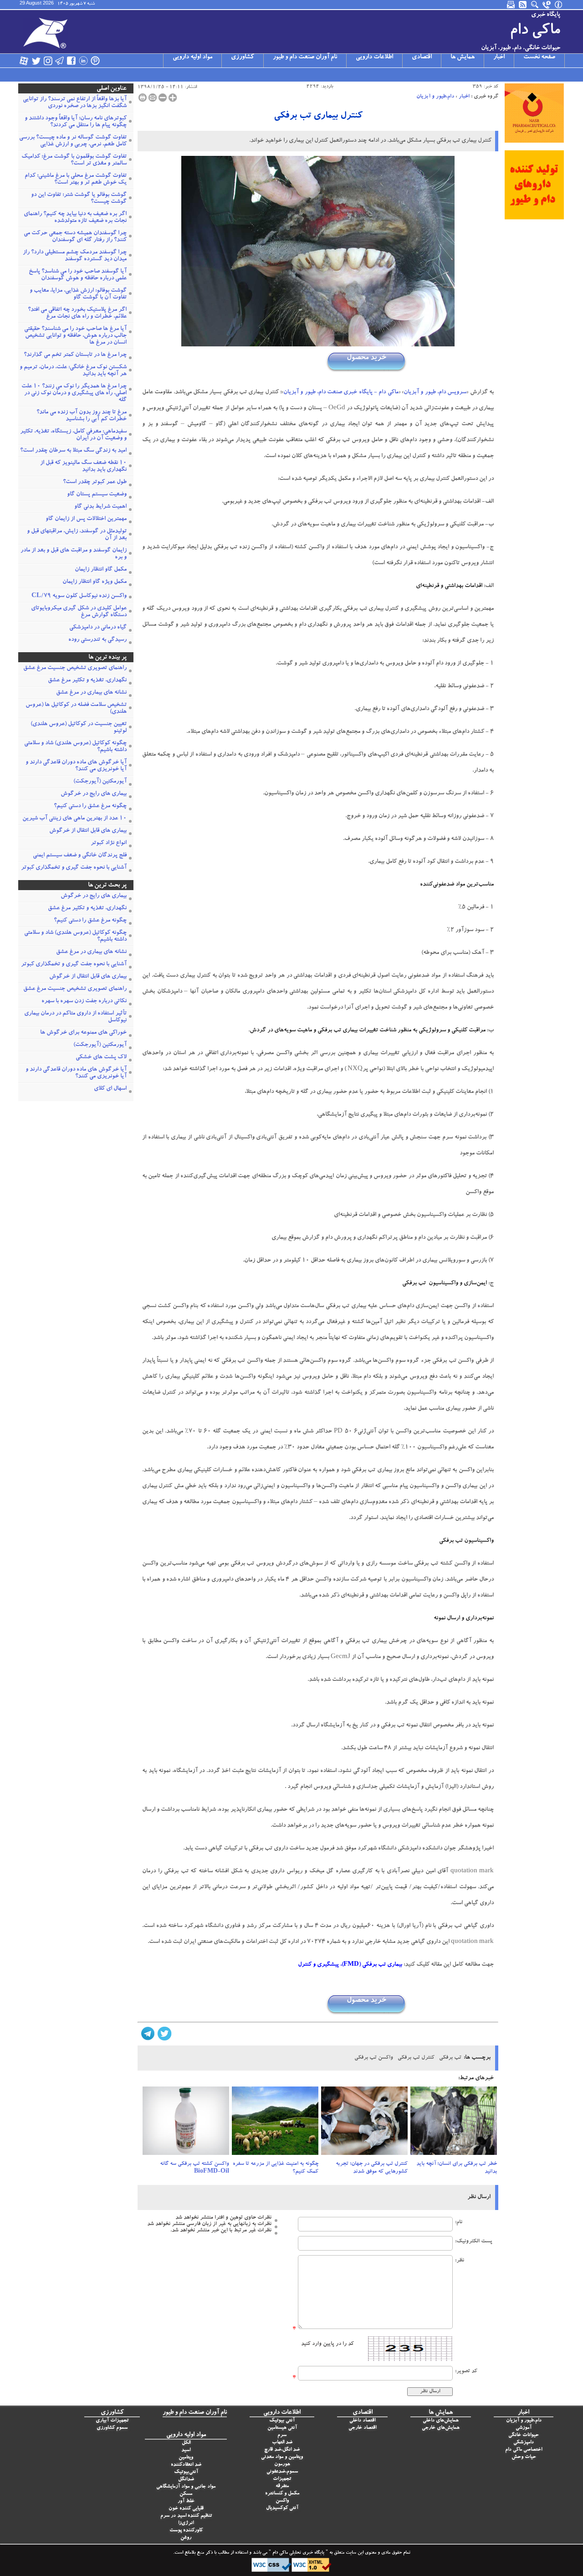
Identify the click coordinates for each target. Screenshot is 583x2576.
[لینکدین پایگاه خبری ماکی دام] (83, 61)
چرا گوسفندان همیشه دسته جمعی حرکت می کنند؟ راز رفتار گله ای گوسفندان (75, 237)
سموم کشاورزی (112, 2428)
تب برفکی (450, 2058)
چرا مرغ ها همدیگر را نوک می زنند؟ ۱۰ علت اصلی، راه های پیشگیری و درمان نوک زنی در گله (74, 394)
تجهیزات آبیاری (112, 2421)
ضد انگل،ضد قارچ (282, 2450)
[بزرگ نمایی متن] (173, 98)
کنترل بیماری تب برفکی (318, 116)
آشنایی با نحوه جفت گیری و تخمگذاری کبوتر (74, 868)
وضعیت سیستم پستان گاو (97, 495)
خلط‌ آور (186, 2501)
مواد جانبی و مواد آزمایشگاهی (186, 2487)
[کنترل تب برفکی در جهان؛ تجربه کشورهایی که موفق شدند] (364, 2123)
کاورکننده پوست (186, 2531)
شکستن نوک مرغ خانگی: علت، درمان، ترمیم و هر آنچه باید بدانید (73, 371)
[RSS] (523, 5)
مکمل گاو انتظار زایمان (101, 570)
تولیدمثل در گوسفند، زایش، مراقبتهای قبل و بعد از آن (77, 535)
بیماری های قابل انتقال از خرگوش (88, 831)
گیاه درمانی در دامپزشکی (98, 628)
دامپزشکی (524, 2443)
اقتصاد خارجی (362, 2428)
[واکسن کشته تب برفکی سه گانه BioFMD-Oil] (186, 2123)
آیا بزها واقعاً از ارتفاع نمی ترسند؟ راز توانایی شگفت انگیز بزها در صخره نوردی (75, 103)
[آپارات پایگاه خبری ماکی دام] (24, 61)
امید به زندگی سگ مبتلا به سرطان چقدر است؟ (73, 451)
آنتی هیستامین (282, 2428)
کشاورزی (243, 57)
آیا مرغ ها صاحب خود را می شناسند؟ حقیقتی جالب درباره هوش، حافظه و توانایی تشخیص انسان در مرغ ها (75, 336)
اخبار (499, 57)
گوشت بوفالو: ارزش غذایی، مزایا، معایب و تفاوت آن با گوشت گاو (78, 294)
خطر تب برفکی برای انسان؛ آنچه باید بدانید (457, 2168)
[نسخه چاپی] (143, 98)
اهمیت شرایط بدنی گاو (100, 507)
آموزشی (524, 2428)
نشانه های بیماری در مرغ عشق (91, 693)
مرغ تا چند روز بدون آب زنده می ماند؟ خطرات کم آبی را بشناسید (82, 416)
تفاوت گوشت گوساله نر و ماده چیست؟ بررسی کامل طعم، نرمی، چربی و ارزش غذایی (73, 141)
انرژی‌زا (186, 2523)
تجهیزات (282, 2479)
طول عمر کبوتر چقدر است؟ (95, 482)
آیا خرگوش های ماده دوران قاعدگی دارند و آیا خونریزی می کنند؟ (76, 766)
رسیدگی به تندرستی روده (97, 640)
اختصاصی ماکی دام (524, 2450)
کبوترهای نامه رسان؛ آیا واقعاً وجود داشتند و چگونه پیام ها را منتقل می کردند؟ (76, 122)
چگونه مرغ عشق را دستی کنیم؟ (90, 806)
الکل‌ (186, 2443)
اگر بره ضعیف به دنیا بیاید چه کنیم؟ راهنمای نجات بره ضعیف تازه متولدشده (75, 218)
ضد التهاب (282, 2443)
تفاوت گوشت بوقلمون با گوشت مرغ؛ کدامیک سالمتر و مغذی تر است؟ (74, 160)
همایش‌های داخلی (441, 2421)
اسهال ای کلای (110, 1089)
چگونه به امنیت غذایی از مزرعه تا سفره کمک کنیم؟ (276, 2168)
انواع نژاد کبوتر (109, 843)
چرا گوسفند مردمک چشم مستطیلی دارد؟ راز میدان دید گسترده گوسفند (75, 256)
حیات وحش (524, 2457)
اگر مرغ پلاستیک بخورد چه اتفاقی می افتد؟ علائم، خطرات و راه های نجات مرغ (77, 314)
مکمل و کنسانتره (282, 2494)
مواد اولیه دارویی (192, 57)
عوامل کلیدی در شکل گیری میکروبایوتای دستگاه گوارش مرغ (79, 612)
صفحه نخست (539, 57)
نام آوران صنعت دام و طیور (305, 57)
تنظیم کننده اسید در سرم (186, 2516)
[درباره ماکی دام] (559, 5)
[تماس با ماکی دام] (547, 5)
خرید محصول (366, 358)
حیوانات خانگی (524, 2435)
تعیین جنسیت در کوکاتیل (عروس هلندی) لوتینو (79, 728)
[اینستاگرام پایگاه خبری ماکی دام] (48, 61)
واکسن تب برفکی (374, 2058)
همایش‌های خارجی (441, 2428)
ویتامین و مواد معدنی (282, 2457)
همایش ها (463, 57)
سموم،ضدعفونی (282, 2472)
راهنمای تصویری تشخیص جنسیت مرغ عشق (75, 668)
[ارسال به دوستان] (153, 98)
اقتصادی (422, 57)
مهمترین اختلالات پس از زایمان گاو (86, 519)
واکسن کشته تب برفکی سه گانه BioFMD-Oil (194, 2168)
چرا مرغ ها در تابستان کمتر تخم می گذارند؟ (75, 355)
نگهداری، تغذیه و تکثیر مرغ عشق (87, 681)
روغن (186, 2538)
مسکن (186, 2494)
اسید (186, 2450)
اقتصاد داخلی (362, 2421)
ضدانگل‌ (186, 2480)
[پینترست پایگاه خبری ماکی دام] (95, 61)
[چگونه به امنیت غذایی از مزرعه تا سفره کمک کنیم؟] (275, 2123)
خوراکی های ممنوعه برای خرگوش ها (83, 1033)
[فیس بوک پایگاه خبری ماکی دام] (72, 61)
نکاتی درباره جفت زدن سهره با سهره (84, 1002)
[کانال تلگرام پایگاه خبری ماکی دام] (60, 61)
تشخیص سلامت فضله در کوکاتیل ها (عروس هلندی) (76, 709)
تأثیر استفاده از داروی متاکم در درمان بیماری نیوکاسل (75, 1017)
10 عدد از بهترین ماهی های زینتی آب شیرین (74, 819)
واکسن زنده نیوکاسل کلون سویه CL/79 (79, 596)
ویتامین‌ (186, 2458)
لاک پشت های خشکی (101, 1058)
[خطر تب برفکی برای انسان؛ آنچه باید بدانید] (454, 2123)
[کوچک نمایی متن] (163, 98)
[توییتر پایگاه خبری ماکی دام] (36, 61)
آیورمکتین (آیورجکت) (100, 782)
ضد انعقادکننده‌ (186, 2465)
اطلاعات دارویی (374, 57)
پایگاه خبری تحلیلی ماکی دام (298, 2553)
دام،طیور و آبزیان (435, 97)
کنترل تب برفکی (416, 2058)
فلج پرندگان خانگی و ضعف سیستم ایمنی (80, 856)
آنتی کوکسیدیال (282, 2508)
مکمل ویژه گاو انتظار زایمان (95, 582)
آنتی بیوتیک (282, 2421)
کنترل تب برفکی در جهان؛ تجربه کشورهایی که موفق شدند (372, 2168)
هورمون (282, 2465)
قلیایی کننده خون (186, 2509)
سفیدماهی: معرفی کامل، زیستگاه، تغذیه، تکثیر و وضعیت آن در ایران (73, 435)
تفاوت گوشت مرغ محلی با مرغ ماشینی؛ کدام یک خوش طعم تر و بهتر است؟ (76, 180)
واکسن (282, 2501)
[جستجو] (535, 5)
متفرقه (282, 2486)
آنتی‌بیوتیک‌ (186, 2472)
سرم (282, 2435)
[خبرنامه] (511, 5)
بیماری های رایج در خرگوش (94, 794)
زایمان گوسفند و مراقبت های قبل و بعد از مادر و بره (74, 554)
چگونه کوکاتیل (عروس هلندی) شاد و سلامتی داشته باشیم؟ (75, 747)
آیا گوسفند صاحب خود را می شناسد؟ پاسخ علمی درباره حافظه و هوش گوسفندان (78, 275)
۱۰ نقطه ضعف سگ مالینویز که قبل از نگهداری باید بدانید (83, 467)
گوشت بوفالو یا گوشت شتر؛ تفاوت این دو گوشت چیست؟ (79, 199)
